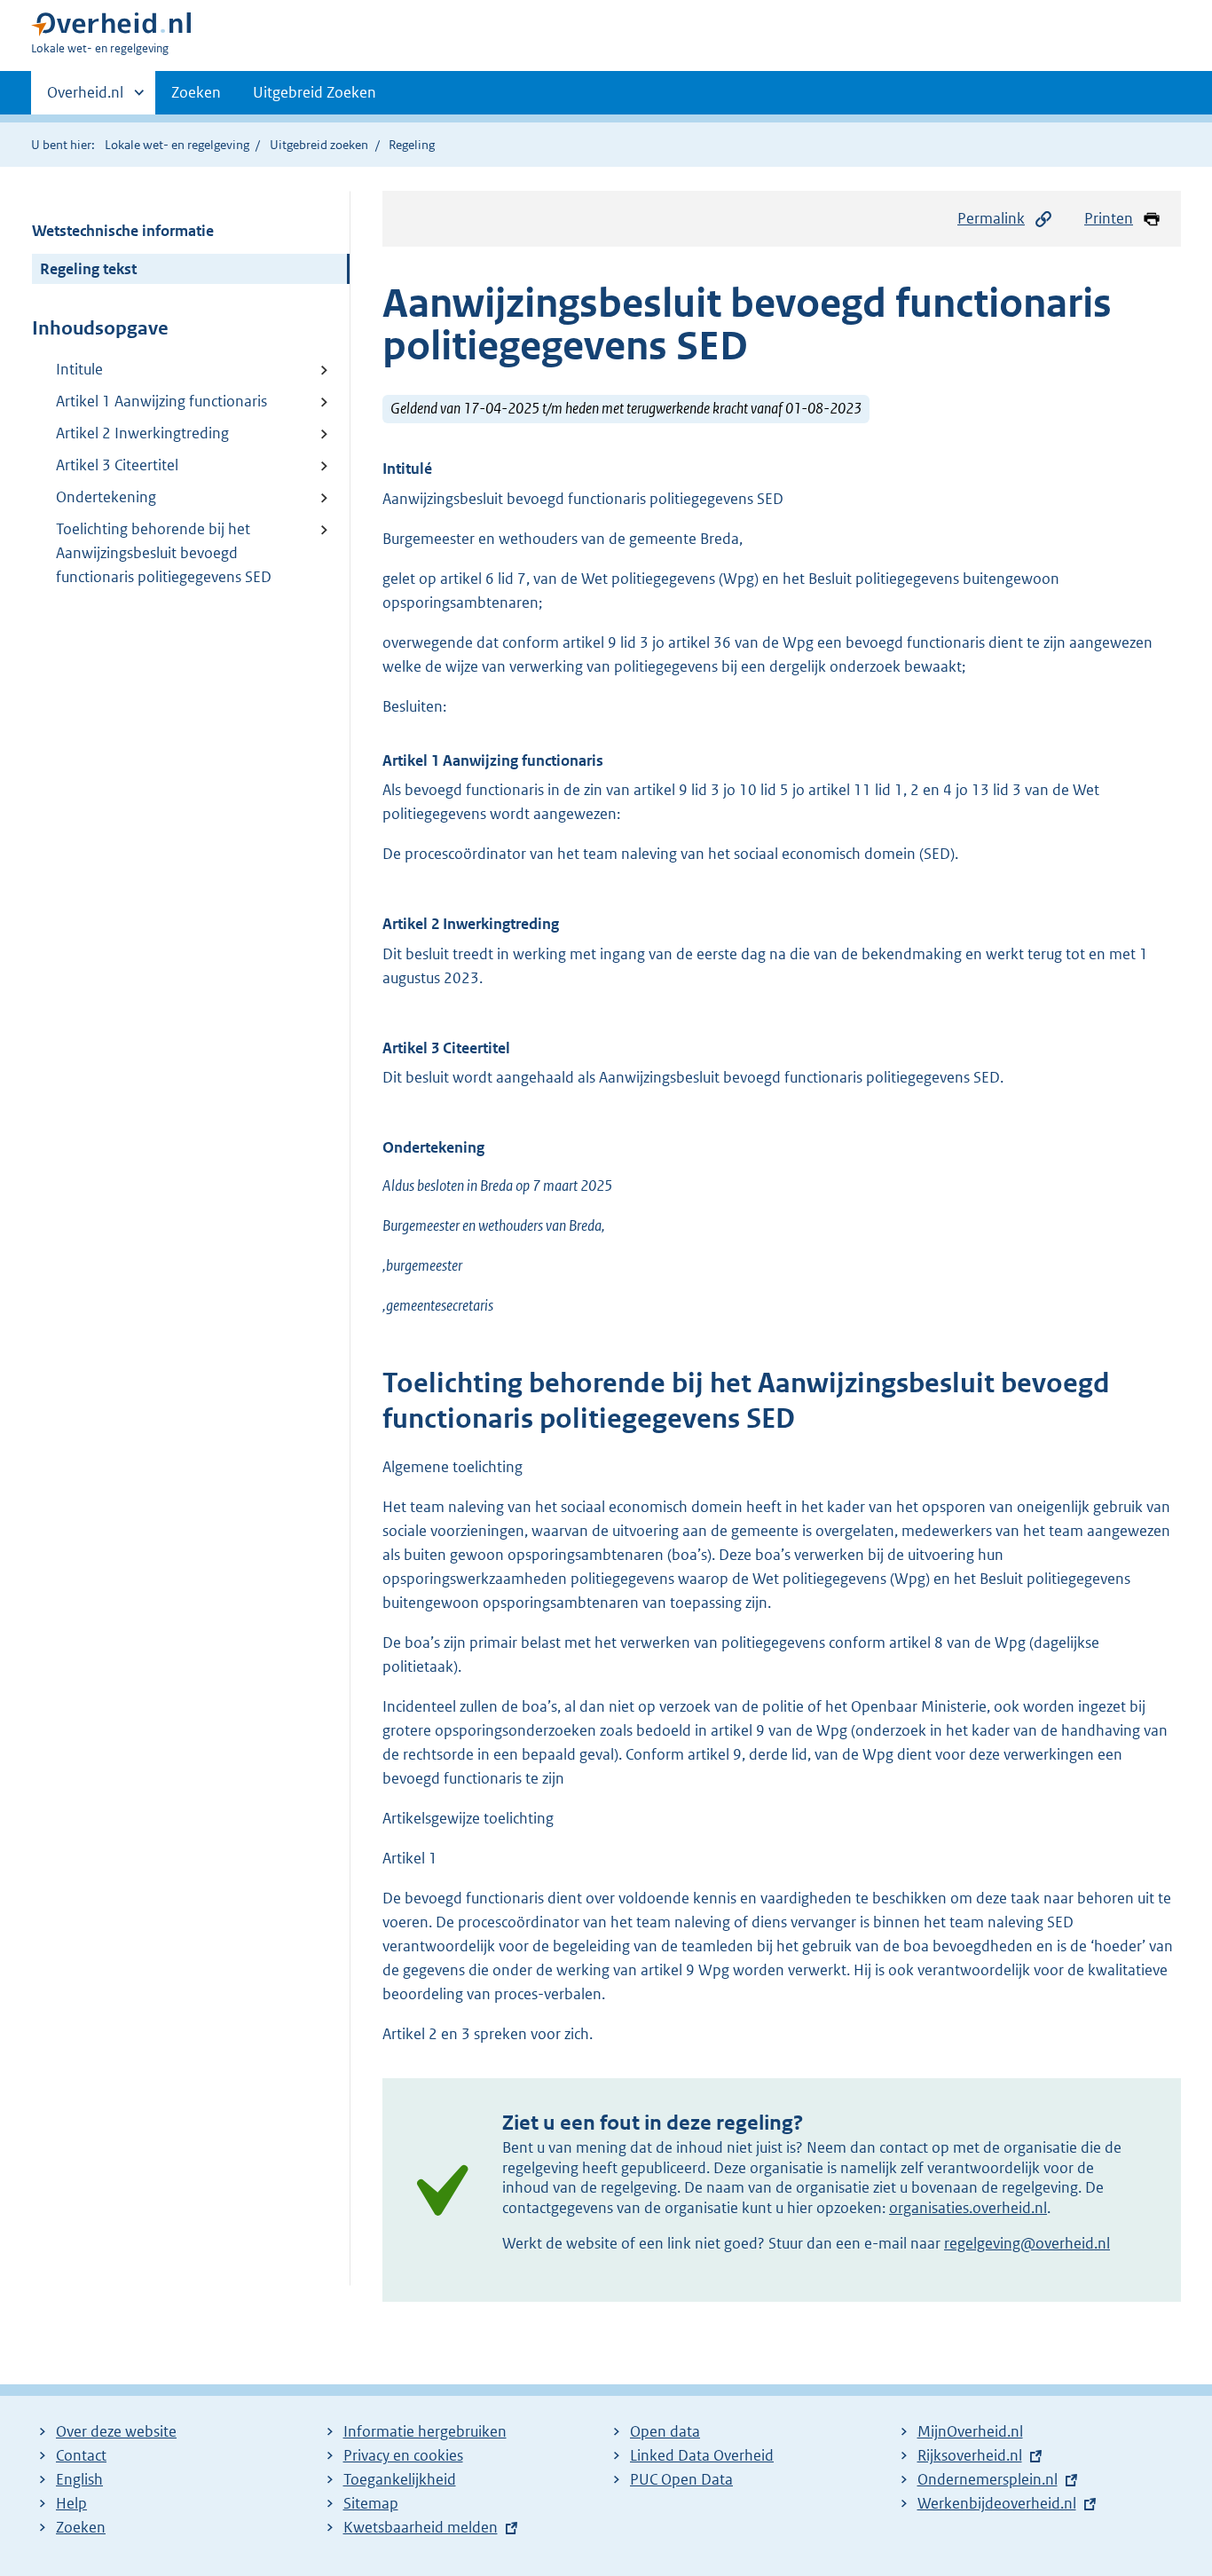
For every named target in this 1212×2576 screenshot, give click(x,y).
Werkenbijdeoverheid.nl (997, 2503)
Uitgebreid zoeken (319, 145)
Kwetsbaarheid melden (421, 2527)
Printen (1109, 218)
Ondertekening (106, 497)
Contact (81, 2455)
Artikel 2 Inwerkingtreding (142, 433)
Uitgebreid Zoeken (315, 92)
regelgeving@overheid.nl (1027, 2243)
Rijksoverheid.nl (970, 2455)
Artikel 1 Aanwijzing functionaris (161, 401)
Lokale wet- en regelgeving (177, 145)
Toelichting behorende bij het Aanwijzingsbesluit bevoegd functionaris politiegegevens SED (164, 553)
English (79, 2479)
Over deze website (116, 2431)
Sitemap (371, 2503)
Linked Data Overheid (702, 2455)
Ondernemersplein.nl (988, 2479)
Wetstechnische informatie (123, 231)
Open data (665, 2431)
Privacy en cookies (403, 2455)
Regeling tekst (88, 269)
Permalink (991, 218)
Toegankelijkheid (400, 2479)
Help (71, 2503)
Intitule (79, 369)
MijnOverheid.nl (970, 2431)
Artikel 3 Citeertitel (117, 465)
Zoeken (196, 92)
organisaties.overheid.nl (968, 2208)
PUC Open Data (681, 2479)
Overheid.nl (85, 98)
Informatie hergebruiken (425, 2431)
